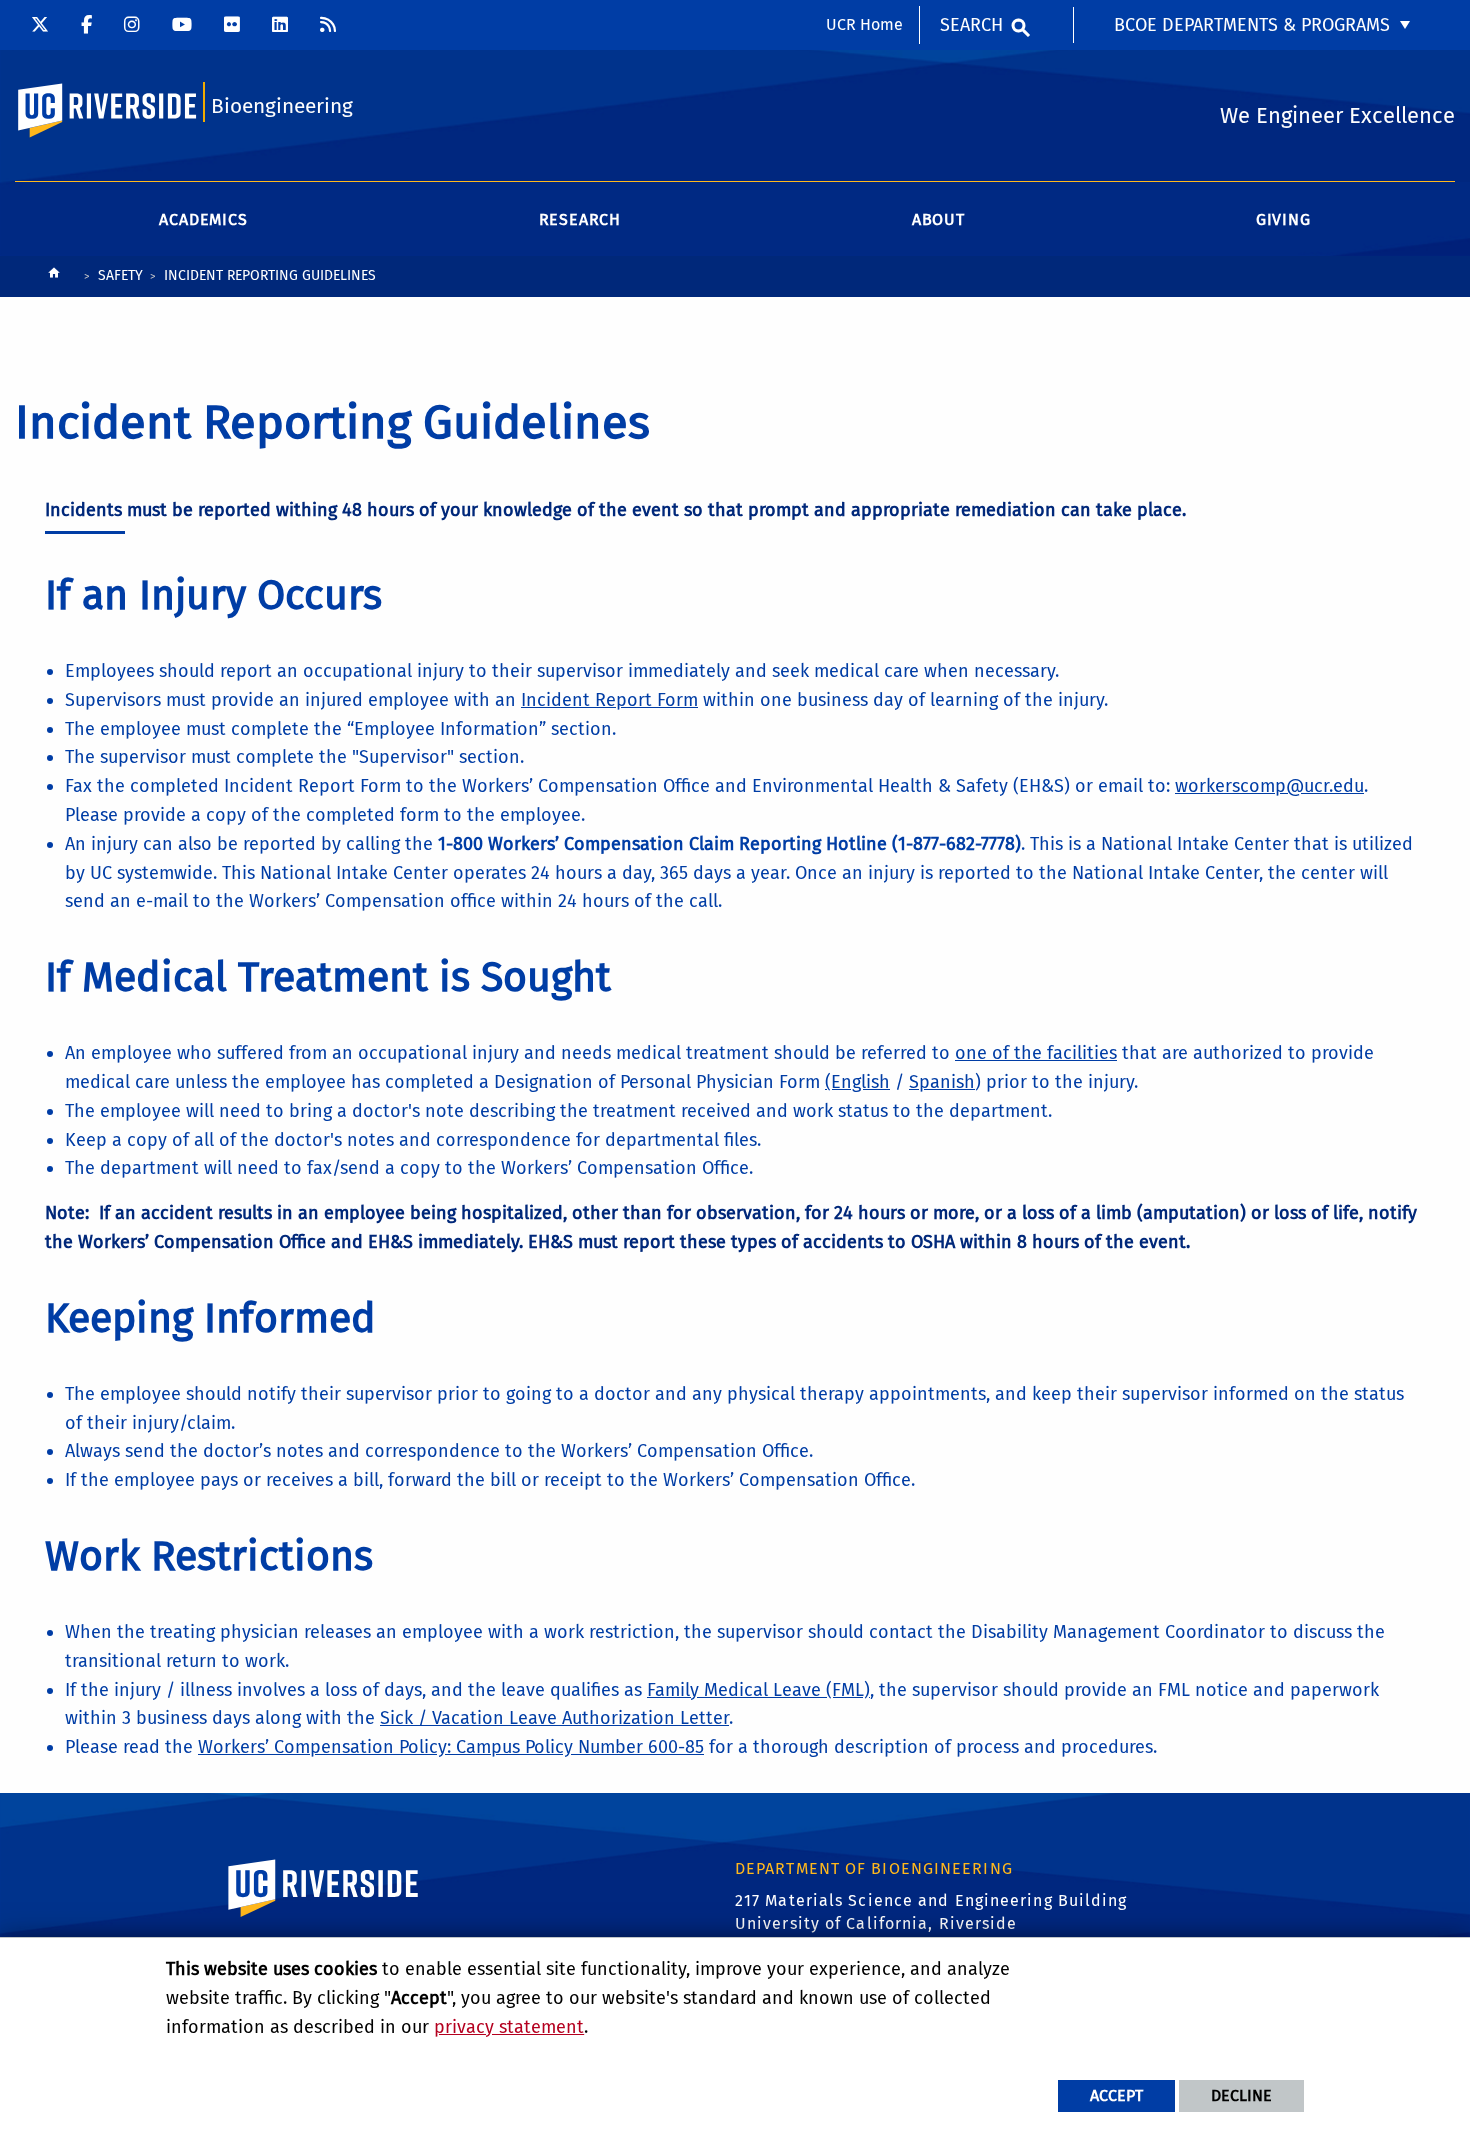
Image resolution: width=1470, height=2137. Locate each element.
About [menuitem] (938, 219)
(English (857, 1082)
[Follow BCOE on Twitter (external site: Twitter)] (40, 25)
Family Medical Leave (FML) (758, 1690)
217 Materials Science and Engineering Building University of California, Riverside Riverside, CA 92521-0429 (931, 1923)
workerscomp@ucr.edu (1269, 786)
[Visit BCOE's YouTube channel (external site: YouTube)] (182, 25)
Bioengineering (282, 106)
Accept (1116, 2095)
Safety (120, 275)
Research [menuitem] (580, 219)
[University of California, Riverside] (324, 1916)
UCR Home (864, 24)
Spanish (942, 1082)
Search (971, 25)
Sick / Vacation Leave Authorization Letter (554, 1718)
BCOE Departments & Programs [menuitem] (1252, 25)
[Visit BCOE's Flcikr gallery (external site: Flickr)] (232, 25)
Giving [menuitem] (1283, 219)
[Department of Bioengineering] (328, 25)
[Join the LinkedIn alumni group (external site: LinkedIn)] (280, 25)
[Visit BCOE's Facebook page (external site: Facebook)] (86, 25)
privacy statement (509, 2027)
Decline (1241, 2095)
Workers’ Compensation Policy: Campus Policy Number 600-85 (451, 1747)
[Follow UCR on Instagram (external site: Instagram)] (132, 25)
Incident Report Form (609, 700)
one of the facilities (1036, 1053)
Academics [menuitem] (203, 219)
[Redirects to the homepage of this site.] (54, 277)
